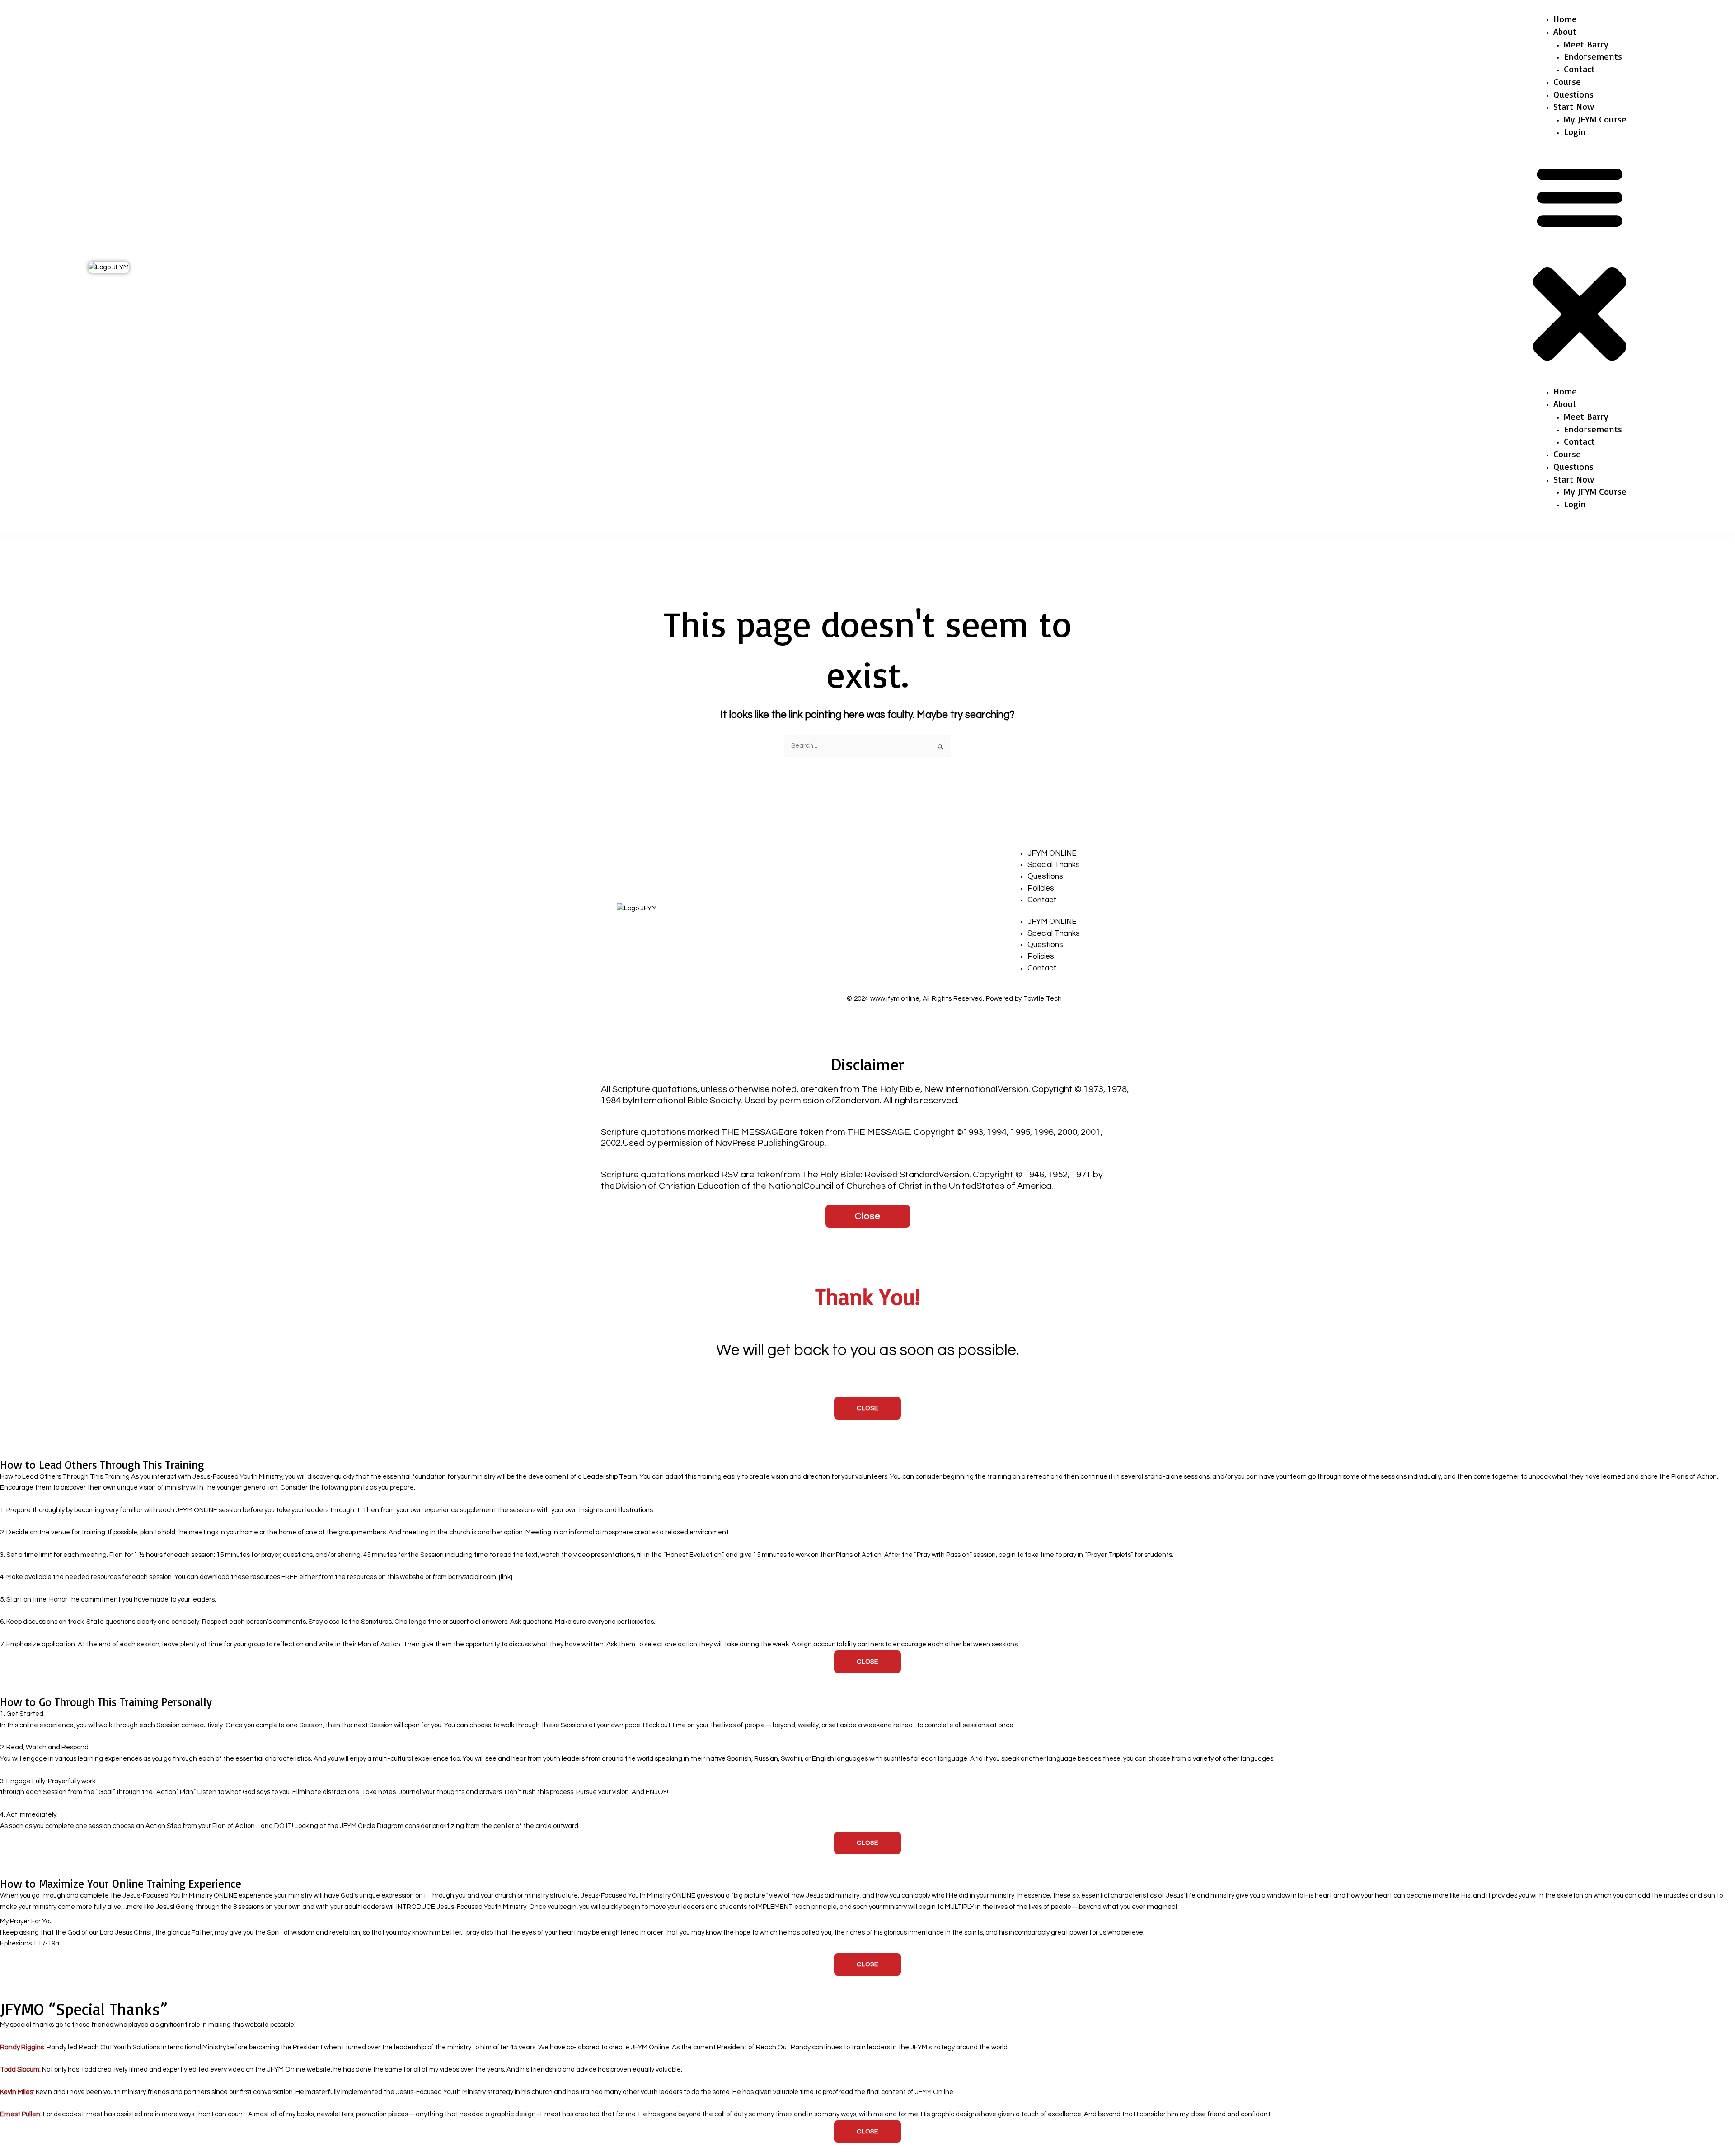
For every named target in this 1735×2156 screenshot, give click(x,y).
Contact (1579, 69)
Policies (1041, 888)
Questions (1573, 94)
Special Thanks (1054, 865)
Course (1567, 82)
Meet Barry (1586, 44)
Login (1575, 132)
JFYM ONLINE (1052, 853)
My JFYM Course (1595, 119)
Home (1565, 19)
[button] (1580, 267)
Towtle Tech (1043, 999)
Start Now (1574, 106)
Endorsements (1593, 56)
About (1565, 31)
